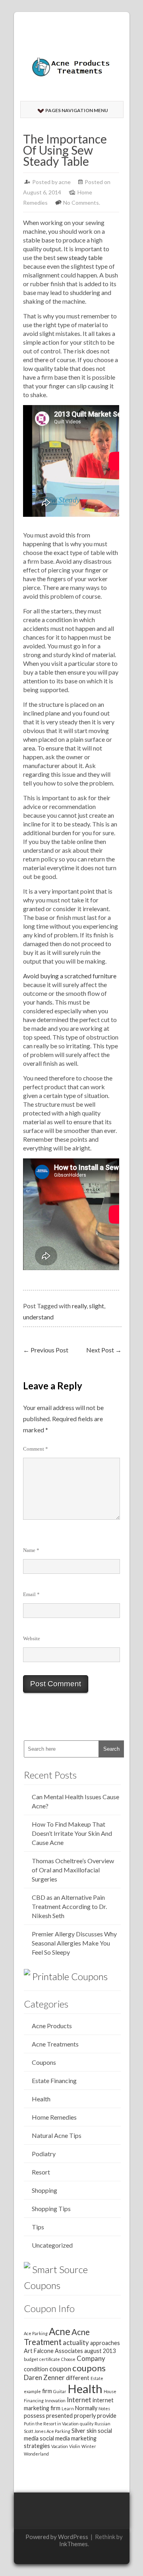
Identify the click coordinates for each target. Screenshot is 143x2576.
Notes (104, 2408)
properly (85, 2416)
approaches (105, 2343)
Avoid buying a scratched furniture (70, 976)
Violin (75, 2446)
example (32, 2391)
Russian (102, 2424)
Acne (60, 2331)
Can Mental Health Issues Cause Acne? (75, 1801)
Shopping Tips (51, 2208)
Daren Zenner (44, 2377)
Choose (68, 2359)
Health (41, 2099)
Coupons (44, 2062)
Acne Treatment (57, 2337)
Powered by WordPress (57, 2537)
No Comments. (82, 203)
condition (36, 2369)
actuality (76, 2342)
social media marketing (68, 2438)
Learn (68, 2408)
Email (31, 1594)
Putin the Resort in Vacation (51, 2424)
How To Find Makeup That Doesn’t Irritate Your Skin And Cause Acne (72, 1833)
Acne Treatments (55, 2044)
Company (91, 2358)
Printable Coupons (70, 1976)
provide (107, 2416)
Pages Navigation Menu (77, 110)
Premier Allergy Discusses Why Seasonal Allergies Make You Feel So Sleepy (74, 1943)
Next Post (104, 1350)
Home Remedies (54, 2117)
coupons (89, 2368)
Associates (69, 2351)
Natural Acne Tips (57, 2135)
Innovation (55, 2400)
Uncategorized (52, 2245)
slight (97, 1306)
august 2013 (100, 2351)
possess (34, 2416)
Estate (97, 2378)
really (79, 1306)
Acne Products (52, 2026)
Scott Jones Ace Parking (47, 2431)
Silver (78, 2431)
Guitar (60, 2391)
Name (31, 1550)
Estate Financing (54, 2080)
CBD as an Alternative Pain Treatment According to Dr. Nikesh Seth (69, 1906)
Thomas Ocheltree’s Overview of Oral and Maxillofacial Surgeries (73, 1870)
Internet (79, 2400)
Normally (86, 2408)
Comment (36, 1449)
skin (92, 2431)
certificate (50, 2359)
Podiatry (44, 2154)
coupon (60, 2369)
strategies (37, 2446)
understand (38, 1317)
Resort (41, 2172)
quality (87, 2424)
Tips (38, 2227)
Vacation (60, 2446)
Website (32, 1638)
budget (31, 2359)
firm (47, 2391)
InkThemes (73, 2544)
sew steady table (80, 257)
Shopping (44, 2190)
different (78, 2378)
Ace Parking (36, 2333)
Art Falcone (39, 2351)
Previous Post (46, 1350)
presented (59, 2416)
